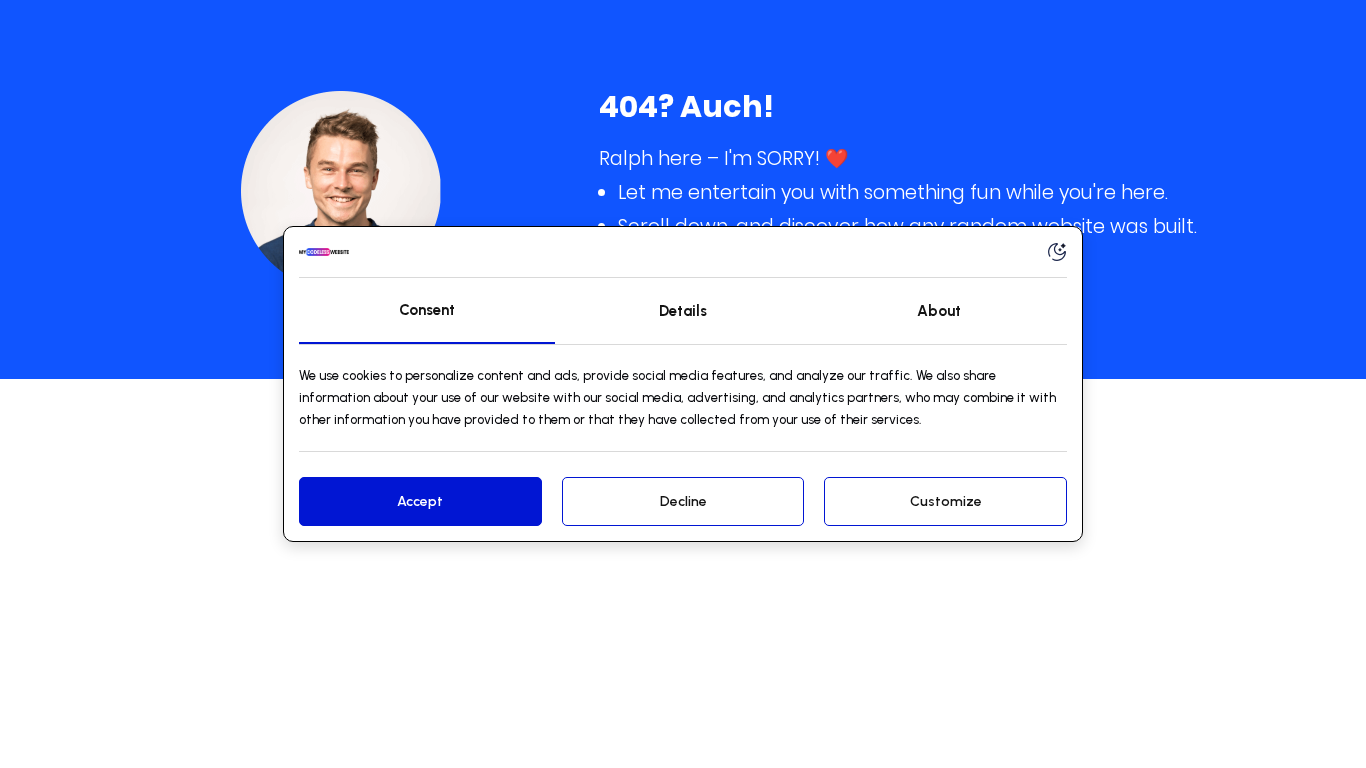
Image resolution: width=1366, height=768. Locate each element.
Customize (946, 501)
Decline (683, 501)
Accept (420, 501)
